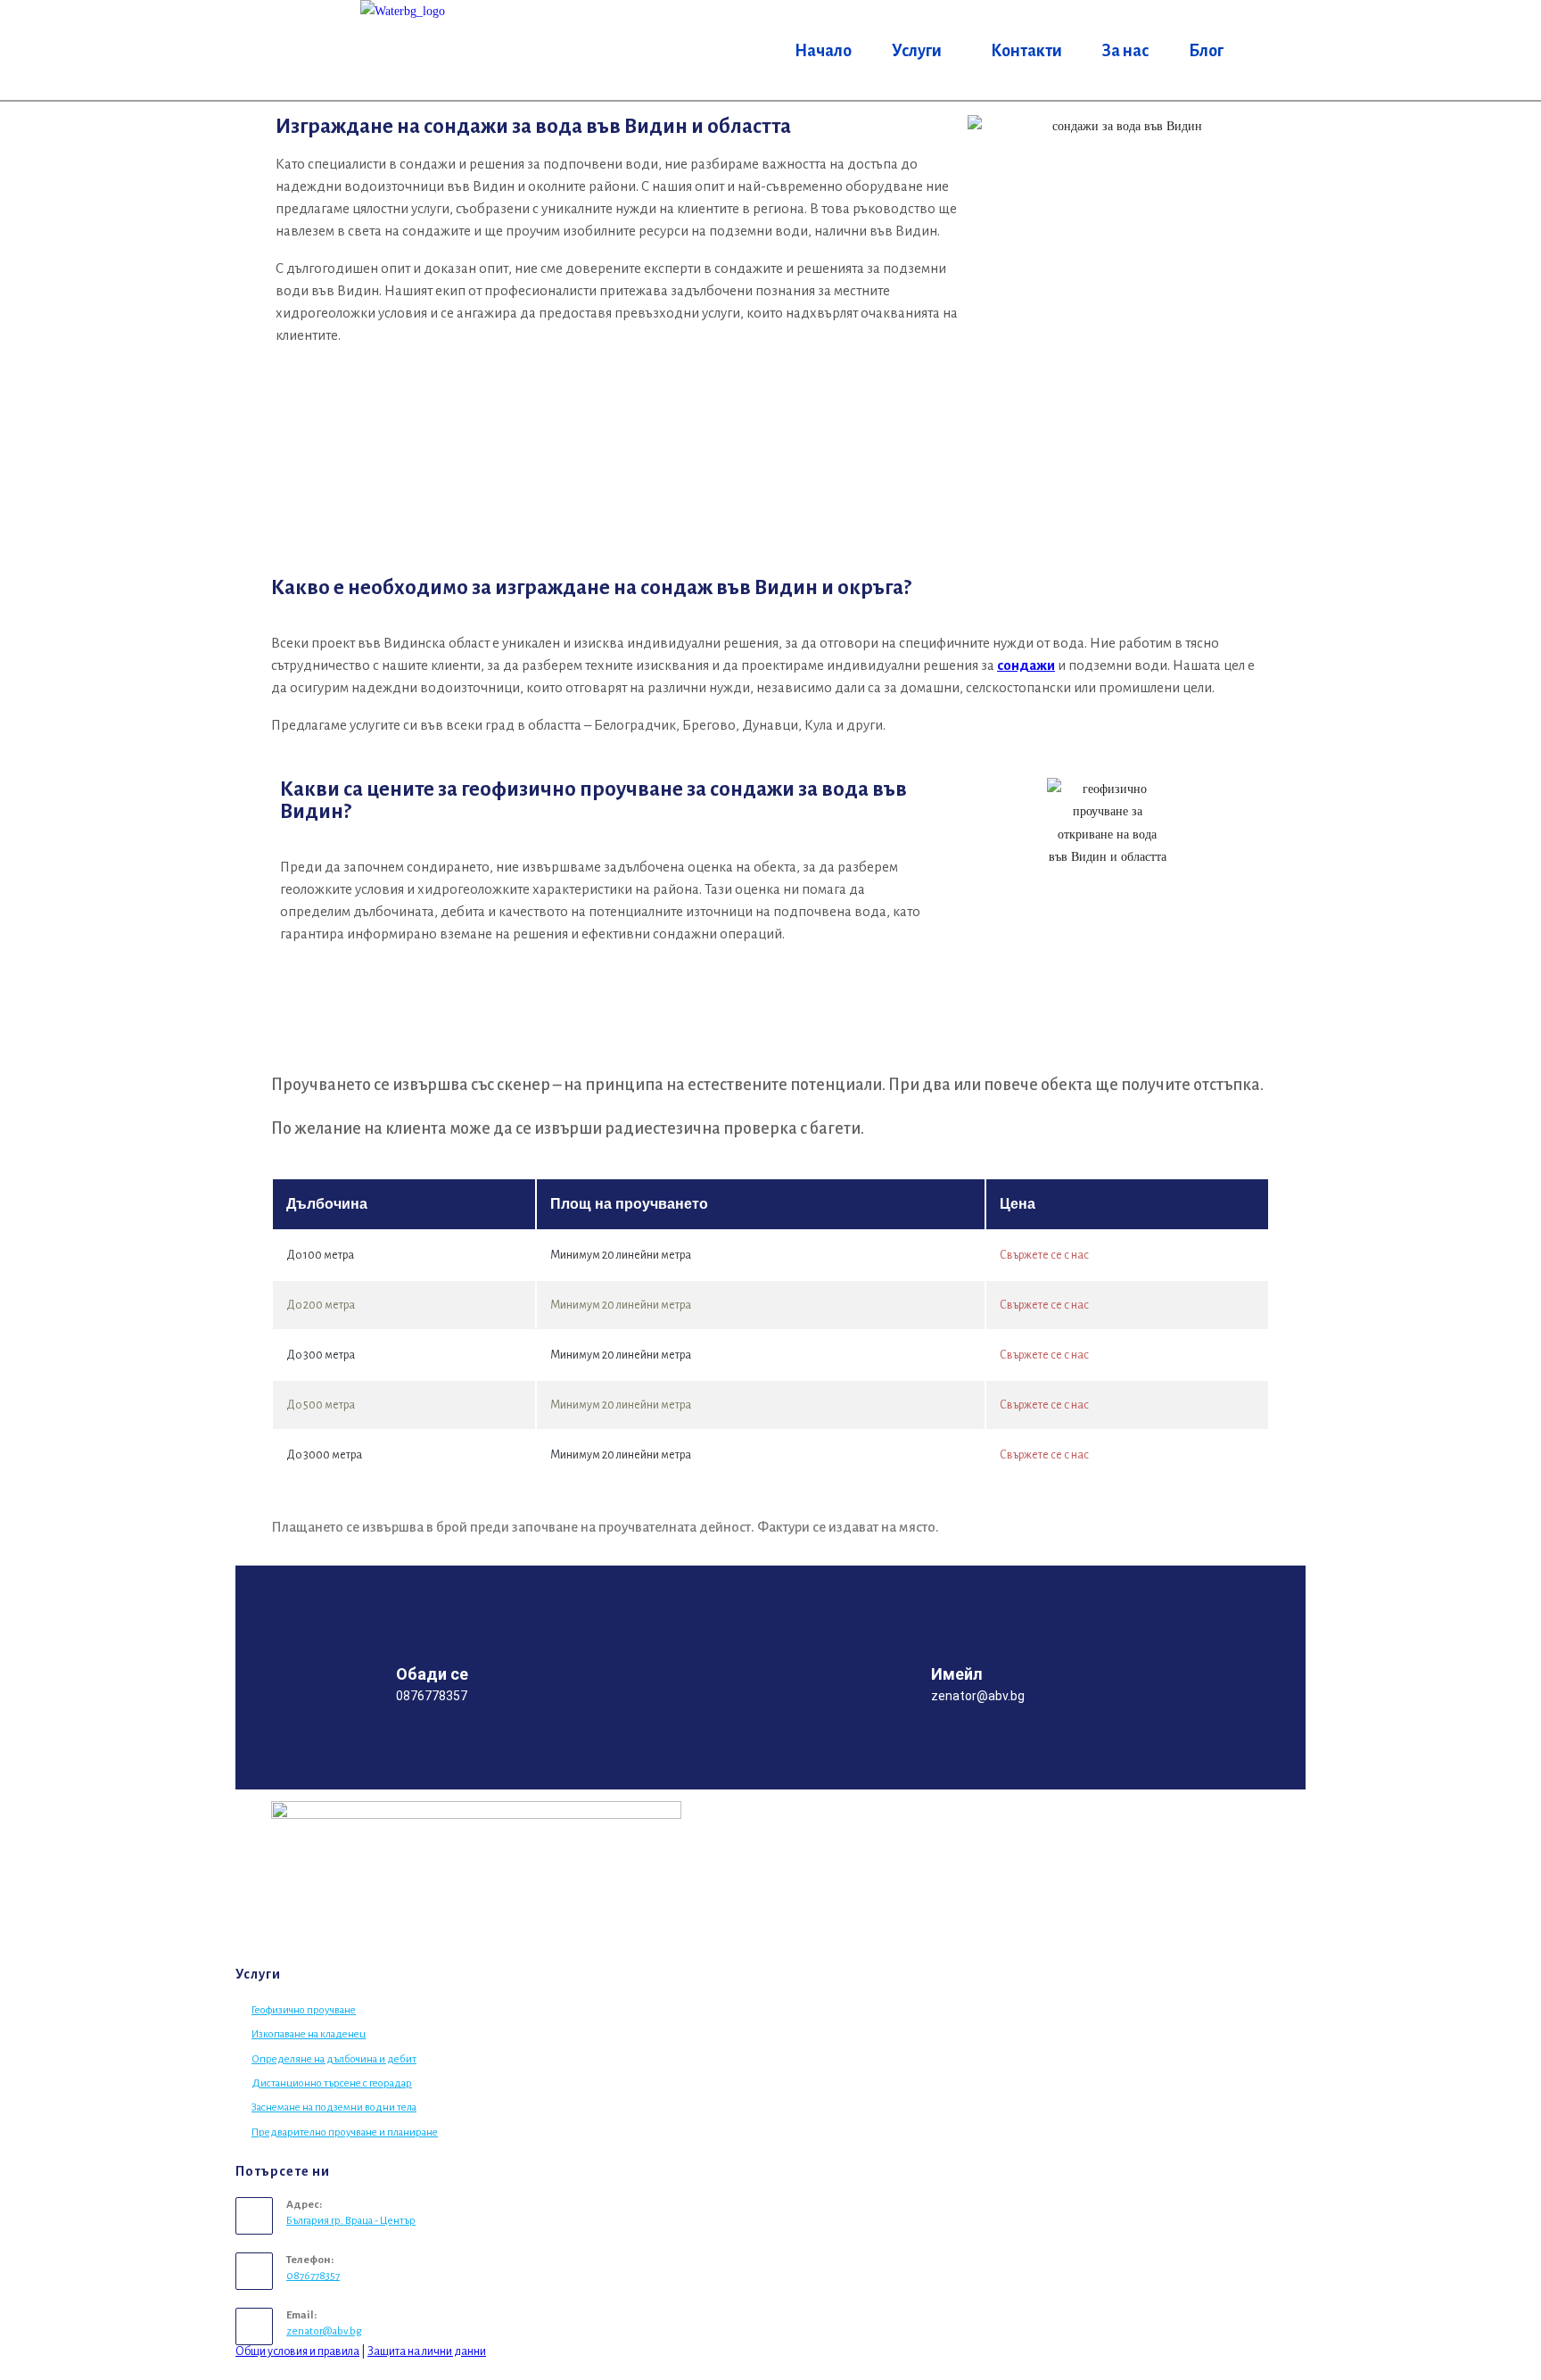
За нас (1125, 51)
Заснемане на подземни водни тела (334, 2107)
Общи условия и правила (297, 2351)
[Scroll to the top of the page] (5, 2369)
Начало (823, 51)
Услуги (917, 51)
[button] (921, 51)
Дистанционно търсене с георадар (332, 2083)
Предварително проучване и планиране (345, 2132)
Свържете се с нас (1044, 1255)
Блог (1206, 51)
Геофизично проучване (304, 2010)
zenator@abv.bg (324, 2331)
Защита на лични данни (427, 2351)
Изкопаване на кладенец (309, 2034)
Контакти (1026, 51)
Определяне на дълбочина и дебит (334, 2059)
